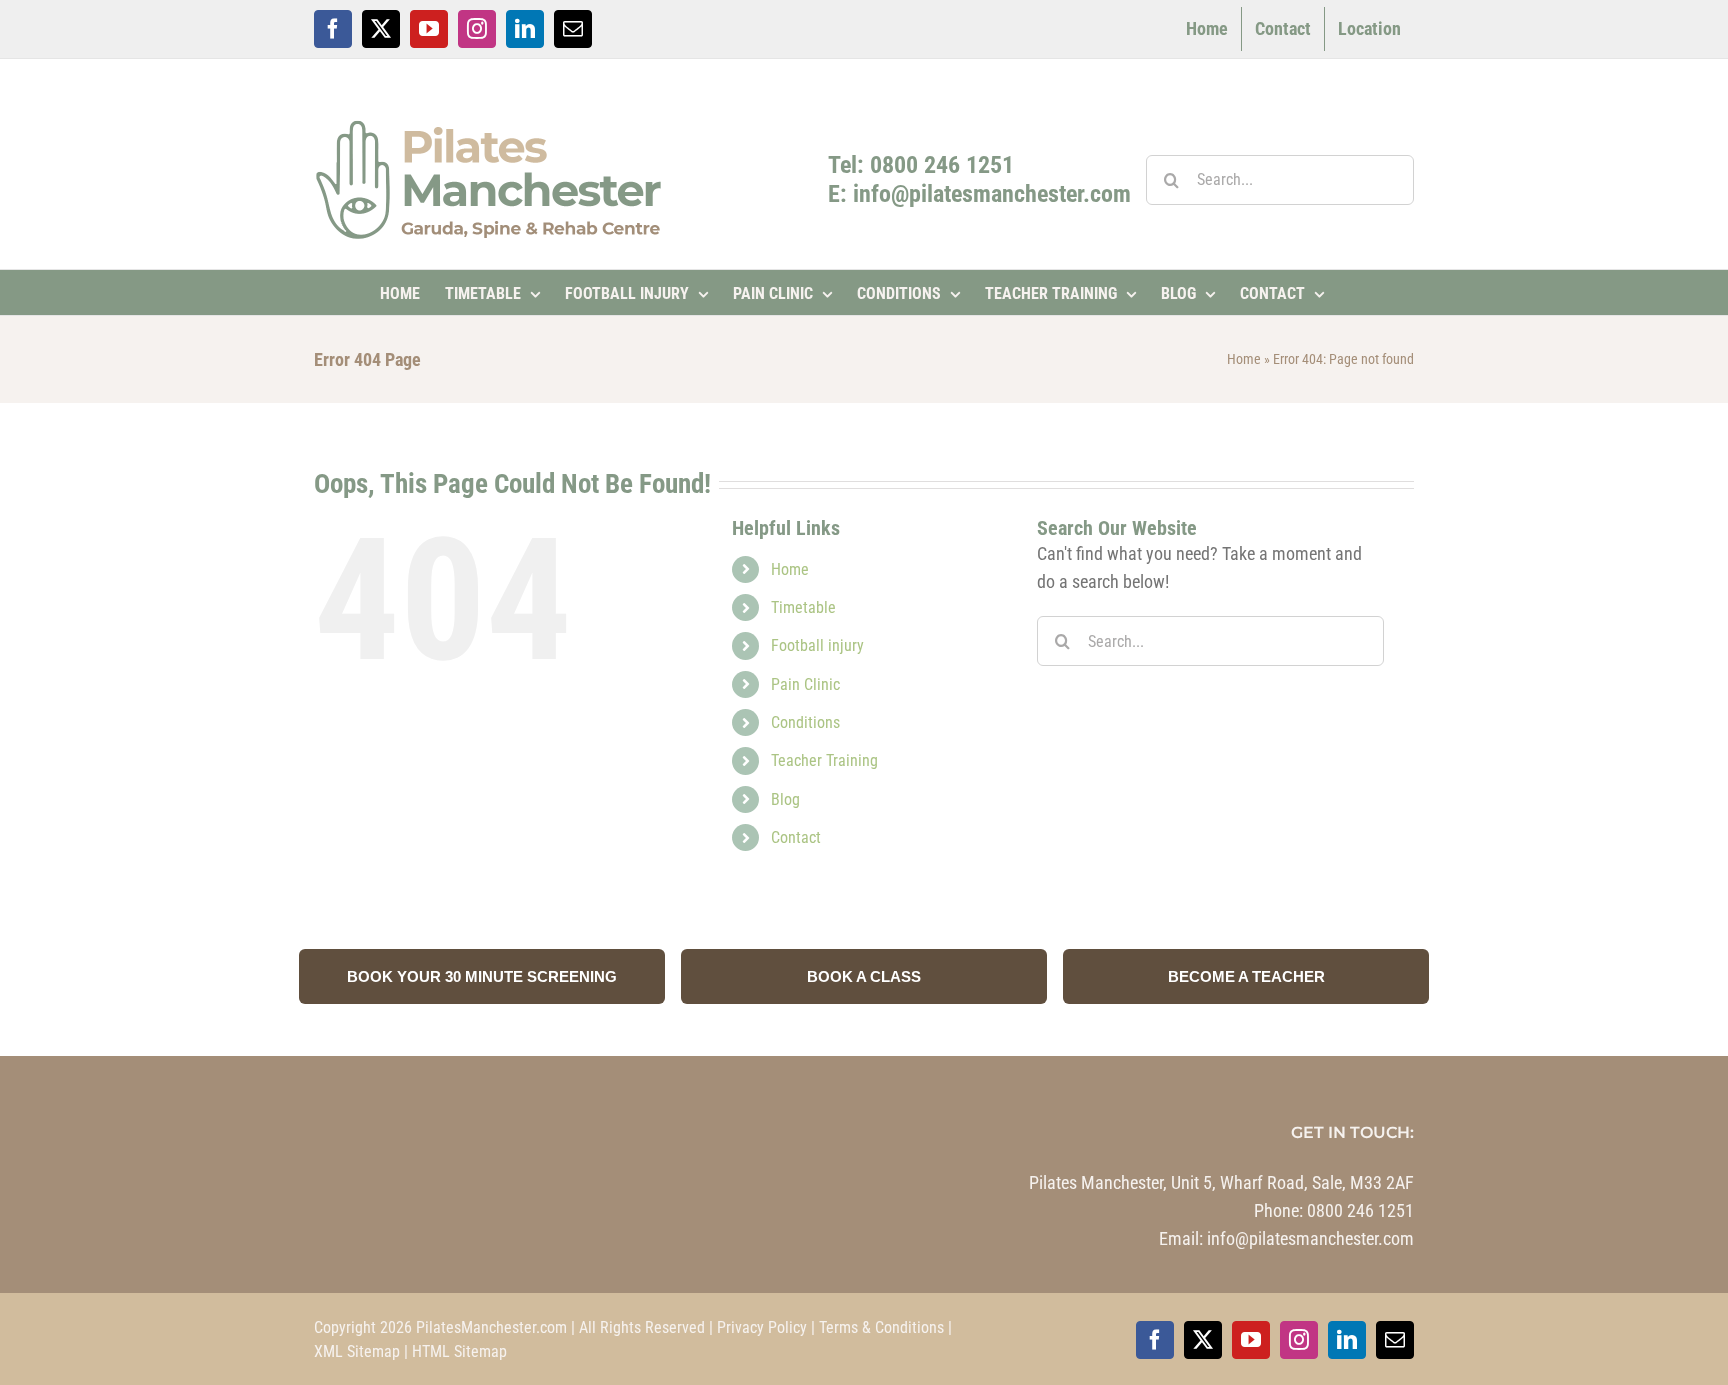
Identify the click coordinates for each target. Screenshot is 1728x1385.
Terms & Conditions (881, 1327)
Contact (796, 837)
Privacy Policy (762, 1327)
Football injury (817, 645)
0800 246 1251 (1360, 1210)
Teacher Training (824, 760)
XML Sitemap (357, 1351)
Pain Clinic (805, 684)
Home (1244, 359)
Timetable (803, 607)
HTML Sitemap (459, 1351)
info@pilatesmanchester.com (1310, 1238)
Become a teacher (1246, 976)
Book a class (864, 976)
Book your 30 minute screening (482, 976)
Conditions (805, 722)
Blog (785, 799)
